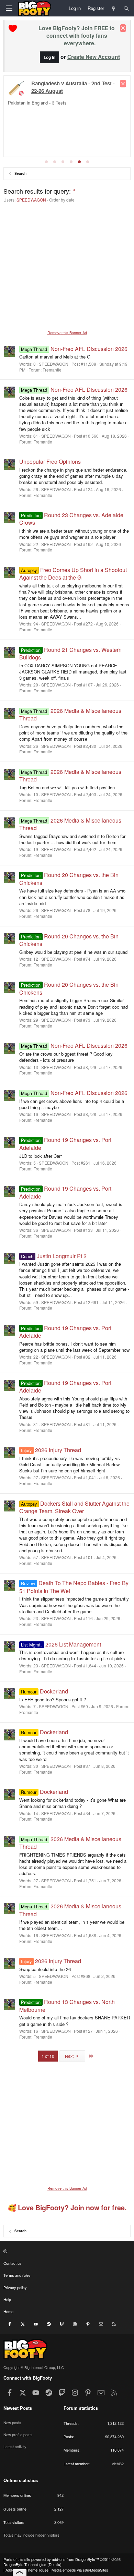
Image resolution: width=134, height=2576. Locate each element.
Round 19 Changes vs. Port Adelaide (65, 1192)
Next (70, 2056)
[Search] (126, 8)
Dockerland (44, 1691)
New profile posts (18, 2434)
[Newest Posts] (114, 8)
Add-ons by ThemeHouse (27, 2570)
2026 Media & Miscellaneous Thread (70, 714)
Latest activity (15, 2446)
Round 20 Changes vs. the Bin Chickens (69, 940)
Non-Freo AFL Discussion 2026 (74, 349)
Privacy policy (15, 2287)
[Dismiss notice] (123, 28)
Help (7, 2299)
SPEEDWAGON (31, 200)
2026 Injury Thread (51, 1450)
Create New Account (94, 57)
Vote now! (18, 112)
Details (54, 2564)
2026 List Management (61, 1644)
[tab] (46, 162)
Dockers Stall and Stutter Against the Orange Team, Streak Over (74, 1507)
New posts (12, 2422)
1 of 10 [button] (48, 2056)
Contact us (13, 2263)
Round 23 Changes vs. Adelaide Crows (71, 519)
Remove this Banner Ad (67, 332)
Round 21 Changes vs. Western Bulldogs (70, 653)
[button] (66, 2251)
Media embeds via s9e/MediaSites (80, 2570)
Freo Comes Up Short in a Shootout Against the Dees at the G (73, 574)
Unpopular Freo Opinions (50, 461)
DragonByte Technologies (25, 2564)
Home (8, 2311)
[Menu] (9, 8)
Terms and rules (17, 2275)
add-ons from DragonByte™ (75, 2559)
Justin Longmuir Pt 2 (54, 1256)
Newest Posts (18, 2408)
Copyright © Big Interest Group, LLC (34, 2367)
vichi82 (118, 2464)
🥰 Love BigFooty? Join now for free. (67, 2208)
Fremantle (52, 370)
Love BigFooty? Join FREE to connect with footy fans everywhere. (77, 35)
